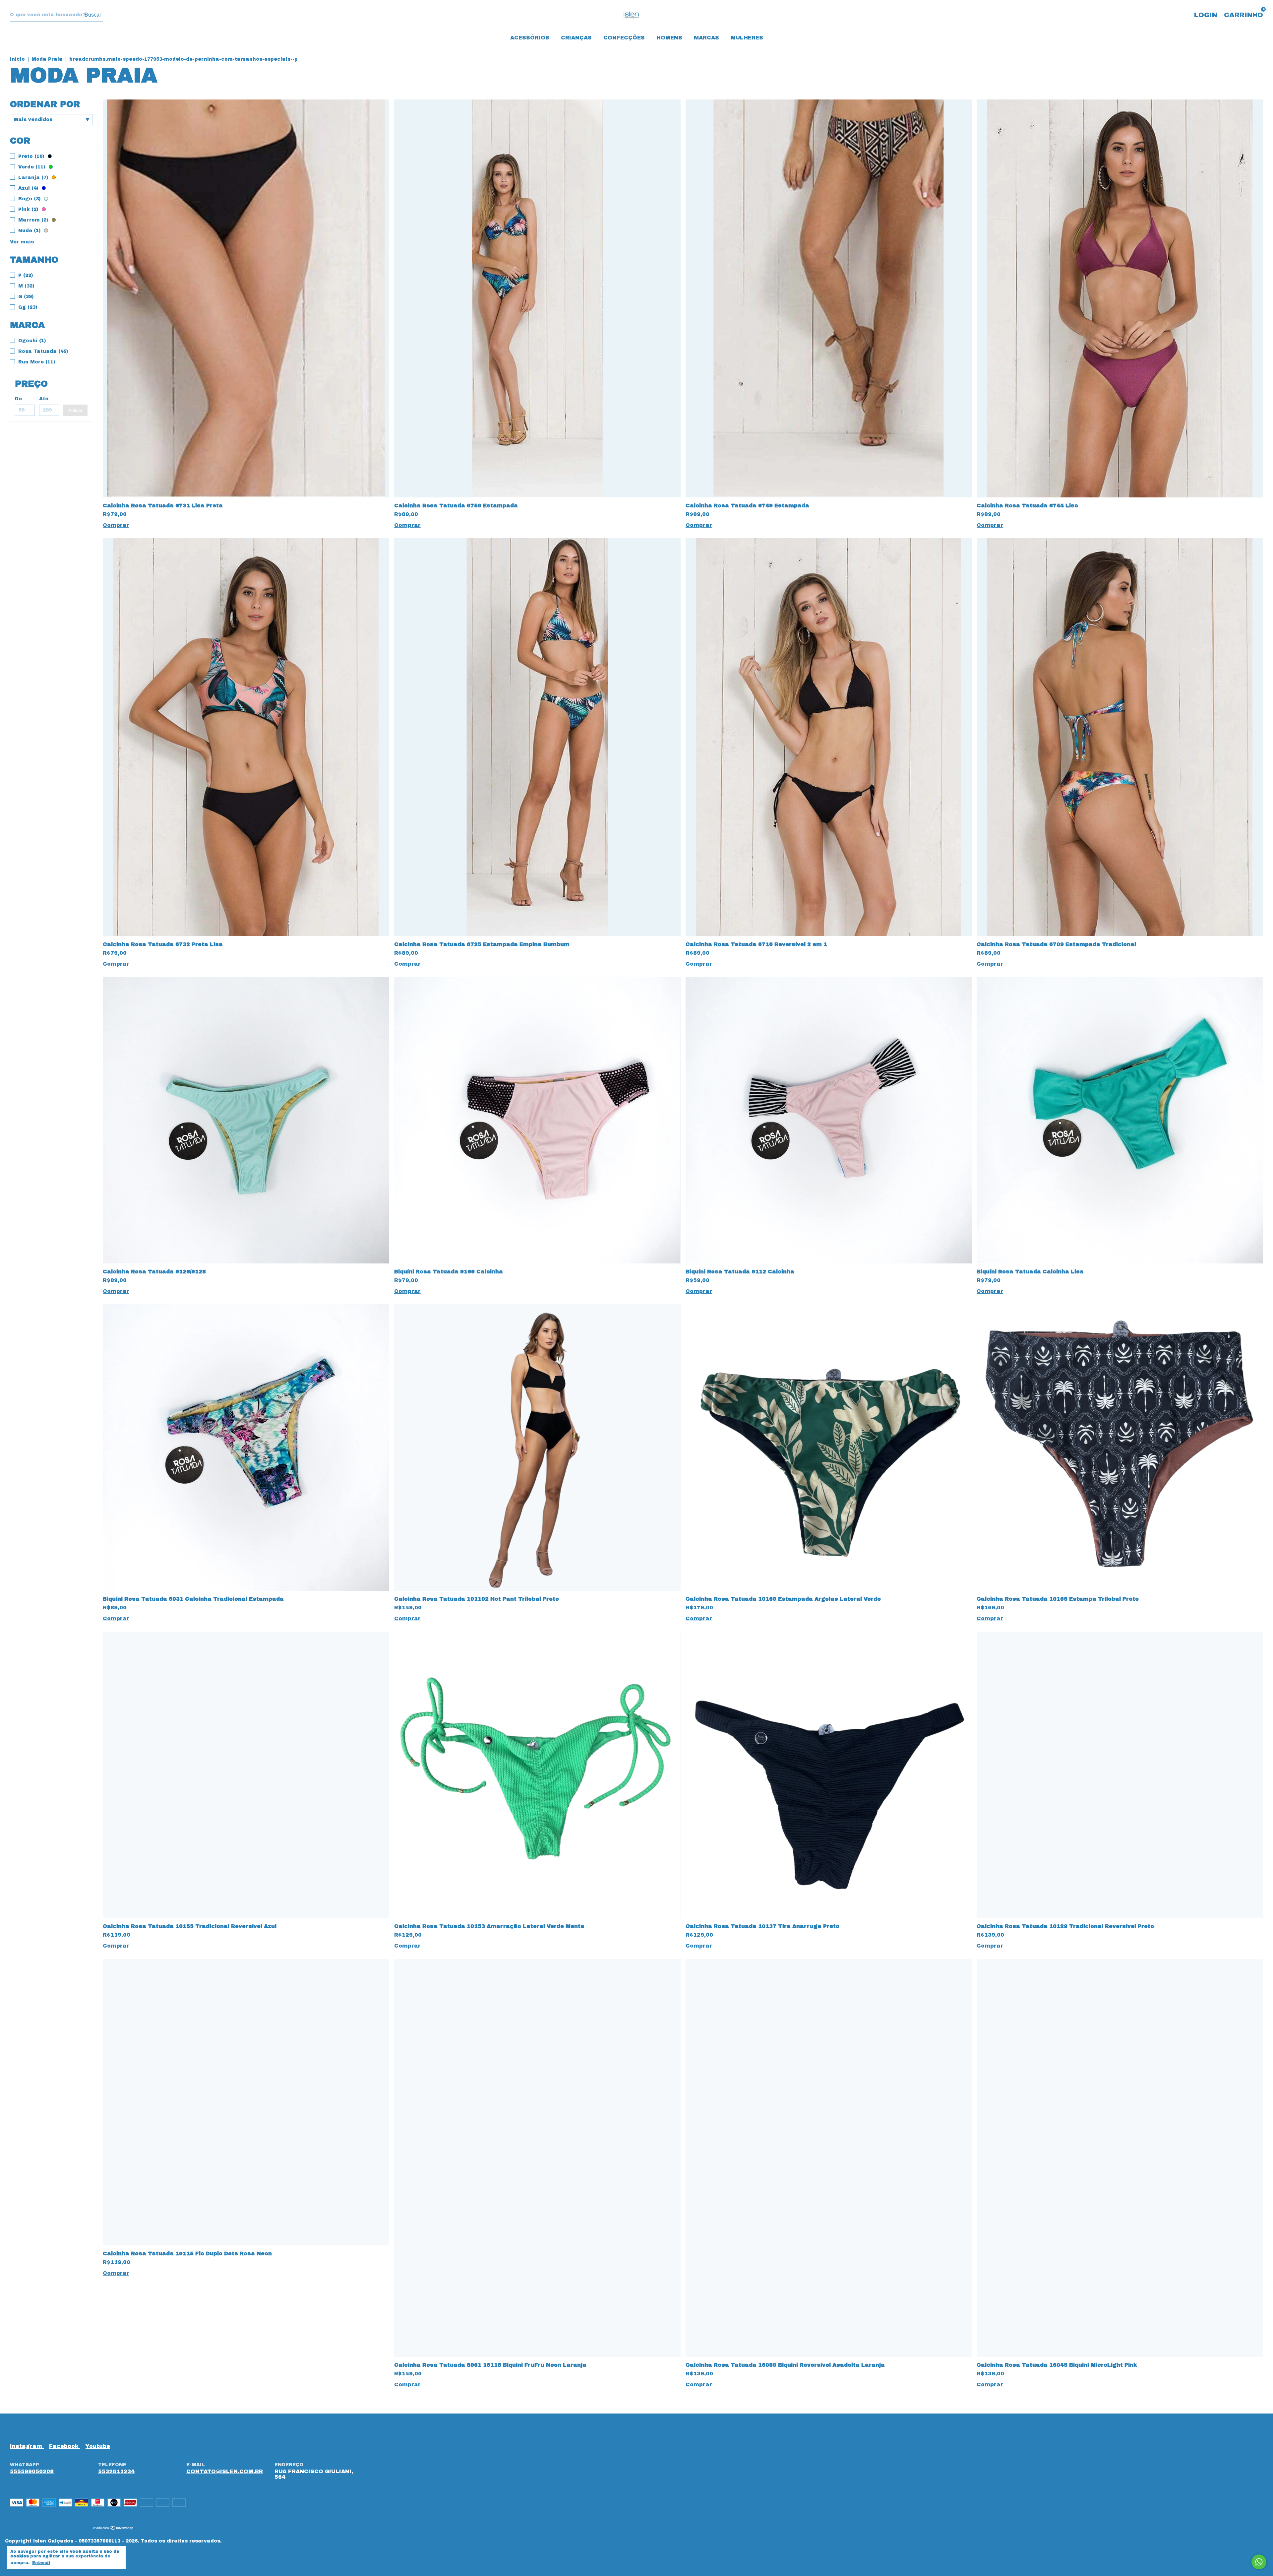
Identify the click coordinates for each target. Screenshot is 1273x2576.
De (18, 399)
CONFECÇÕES (624, 38)
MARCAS (706, 38)
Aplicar (75, 410)
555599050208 (32, 2471)
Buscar (93, 15)
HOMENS (669, 38)
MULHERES (747, 38)
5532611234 (116, 2471)
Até (44, 399)
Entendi (41, 2563)
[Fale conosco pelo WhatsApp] (1259, 2562)
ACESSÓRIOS (530, 38)
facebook (65, 2446)
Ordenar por (45, 104)
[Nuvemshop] (114, 2528)
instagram (27, 2446)
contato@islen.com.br (225, 2471)
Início (17, 59)
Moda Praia (47, 59)
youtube (98, 2446)
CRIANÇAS (576, 38)
